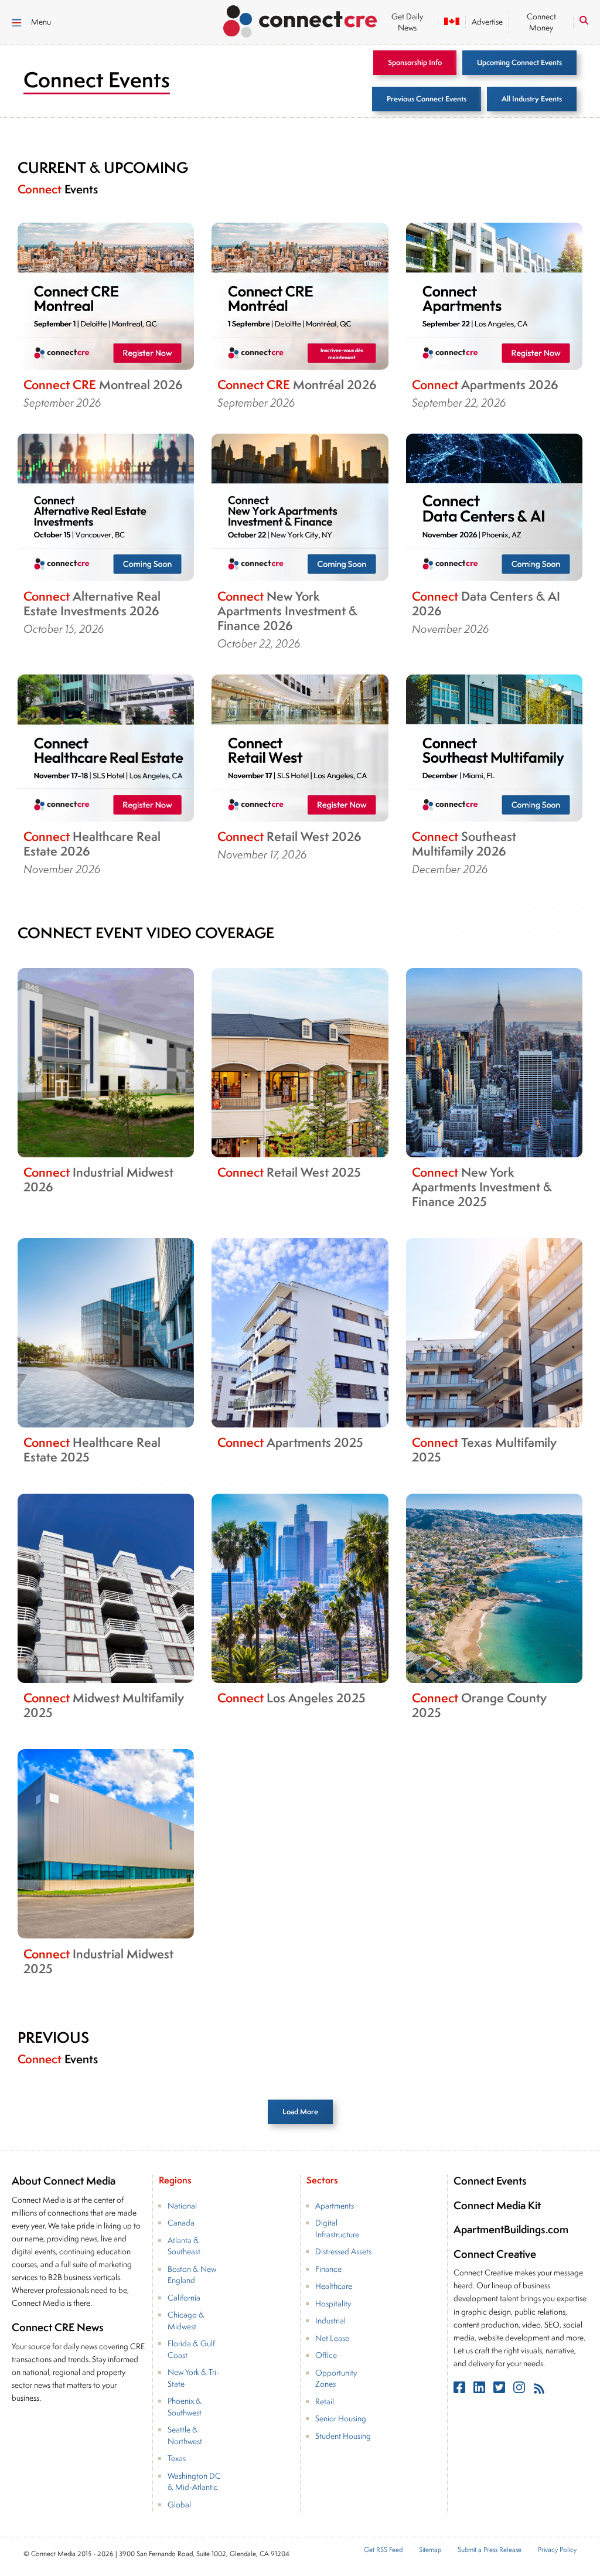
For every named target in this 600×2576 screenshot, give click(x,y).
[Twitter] (500, 2390)
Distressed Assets (343, 2252)
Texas (177, 2459)
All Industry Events (532, 99)
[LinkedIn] (480, 2390)
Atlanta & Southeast (184, 2246)
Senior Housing (341, 2419)
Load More (300, 2112)
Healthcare (334, 2287)
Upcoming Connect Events (519, 62)
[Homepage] (300, 19)
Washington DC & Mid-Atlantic (194, 2482)
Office (326, 2356)
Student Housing (343, 2436)
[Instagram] (520, 2390)
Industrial (330, 2321)
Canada (181, 2223)
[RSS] (539, 2390)
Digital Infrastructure (337, 2229)
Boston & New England (192, 2275)
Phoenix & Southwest (185, 2407)
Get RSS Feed (383, 2551)
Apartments (335, 2206)
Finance (328, 2269)
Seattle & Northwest (185, 2436)
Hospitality (333, 2304)
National (182, 2206)
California (184, 2298)
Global (179, 2505)
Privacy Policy (557, 2551)
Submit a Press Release (490, 2551)
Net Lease (332, 2338)
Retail (325, 2401)
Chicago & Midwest (186, 2321)
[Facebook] (461, 2390)
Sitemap (430, 2551)
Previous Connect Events (427, 99)
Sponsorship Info (415, 62)
